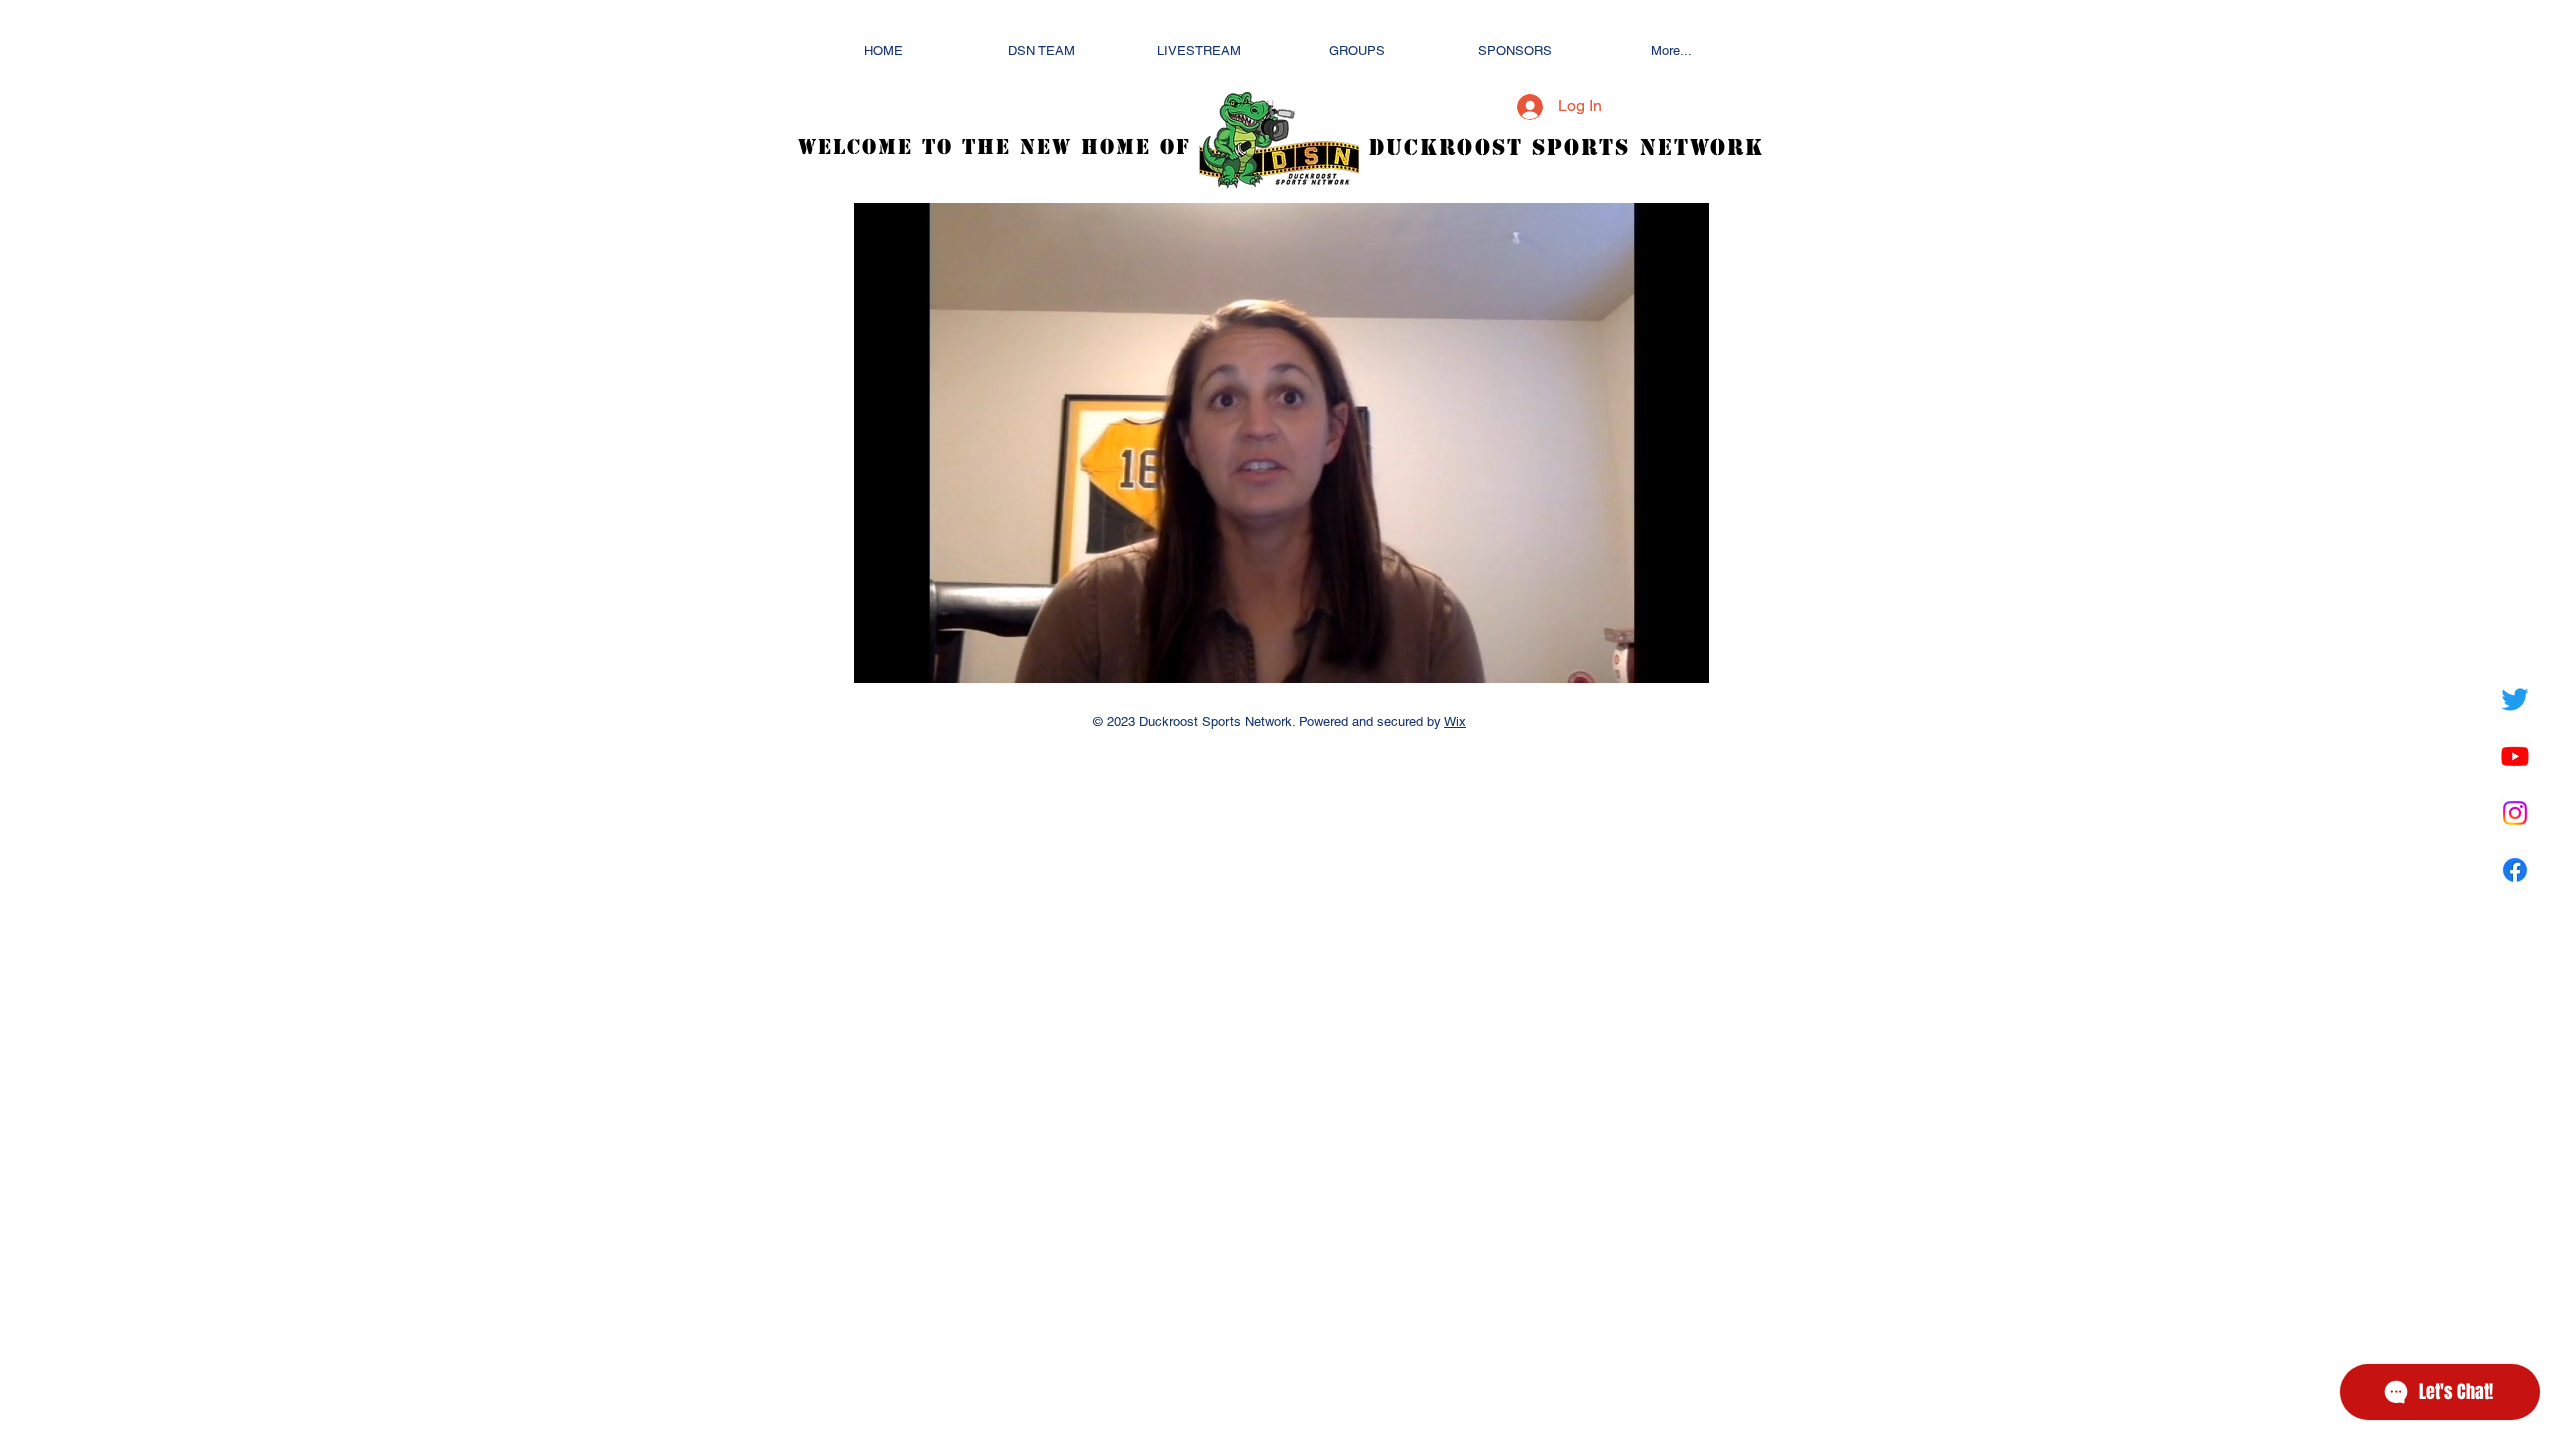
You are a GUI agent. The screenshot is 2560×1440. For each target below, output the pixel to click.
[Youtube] (2515, 756)
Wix (1455, 721)
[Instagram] (2515, 813)
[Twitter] (2515, 699)
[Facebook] (2515, 870)
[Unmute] (914, 656)
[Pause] (880, 656)
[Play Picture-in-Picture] (1648, 656)
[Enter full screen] (1682, 656)
